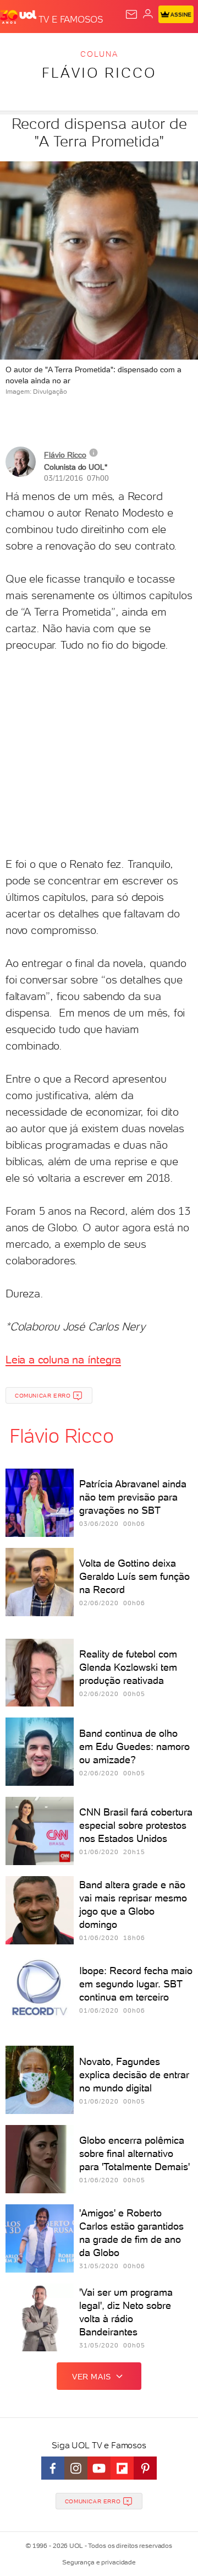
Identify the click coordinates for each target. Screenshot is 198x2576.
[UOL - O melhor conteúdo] (19, 17)
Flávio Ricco (99, 73)
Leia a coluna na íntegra (63, 1360)
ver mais (92, 2377)
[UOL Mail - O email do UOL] (131, 14)
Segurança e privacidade (99, 2562)
